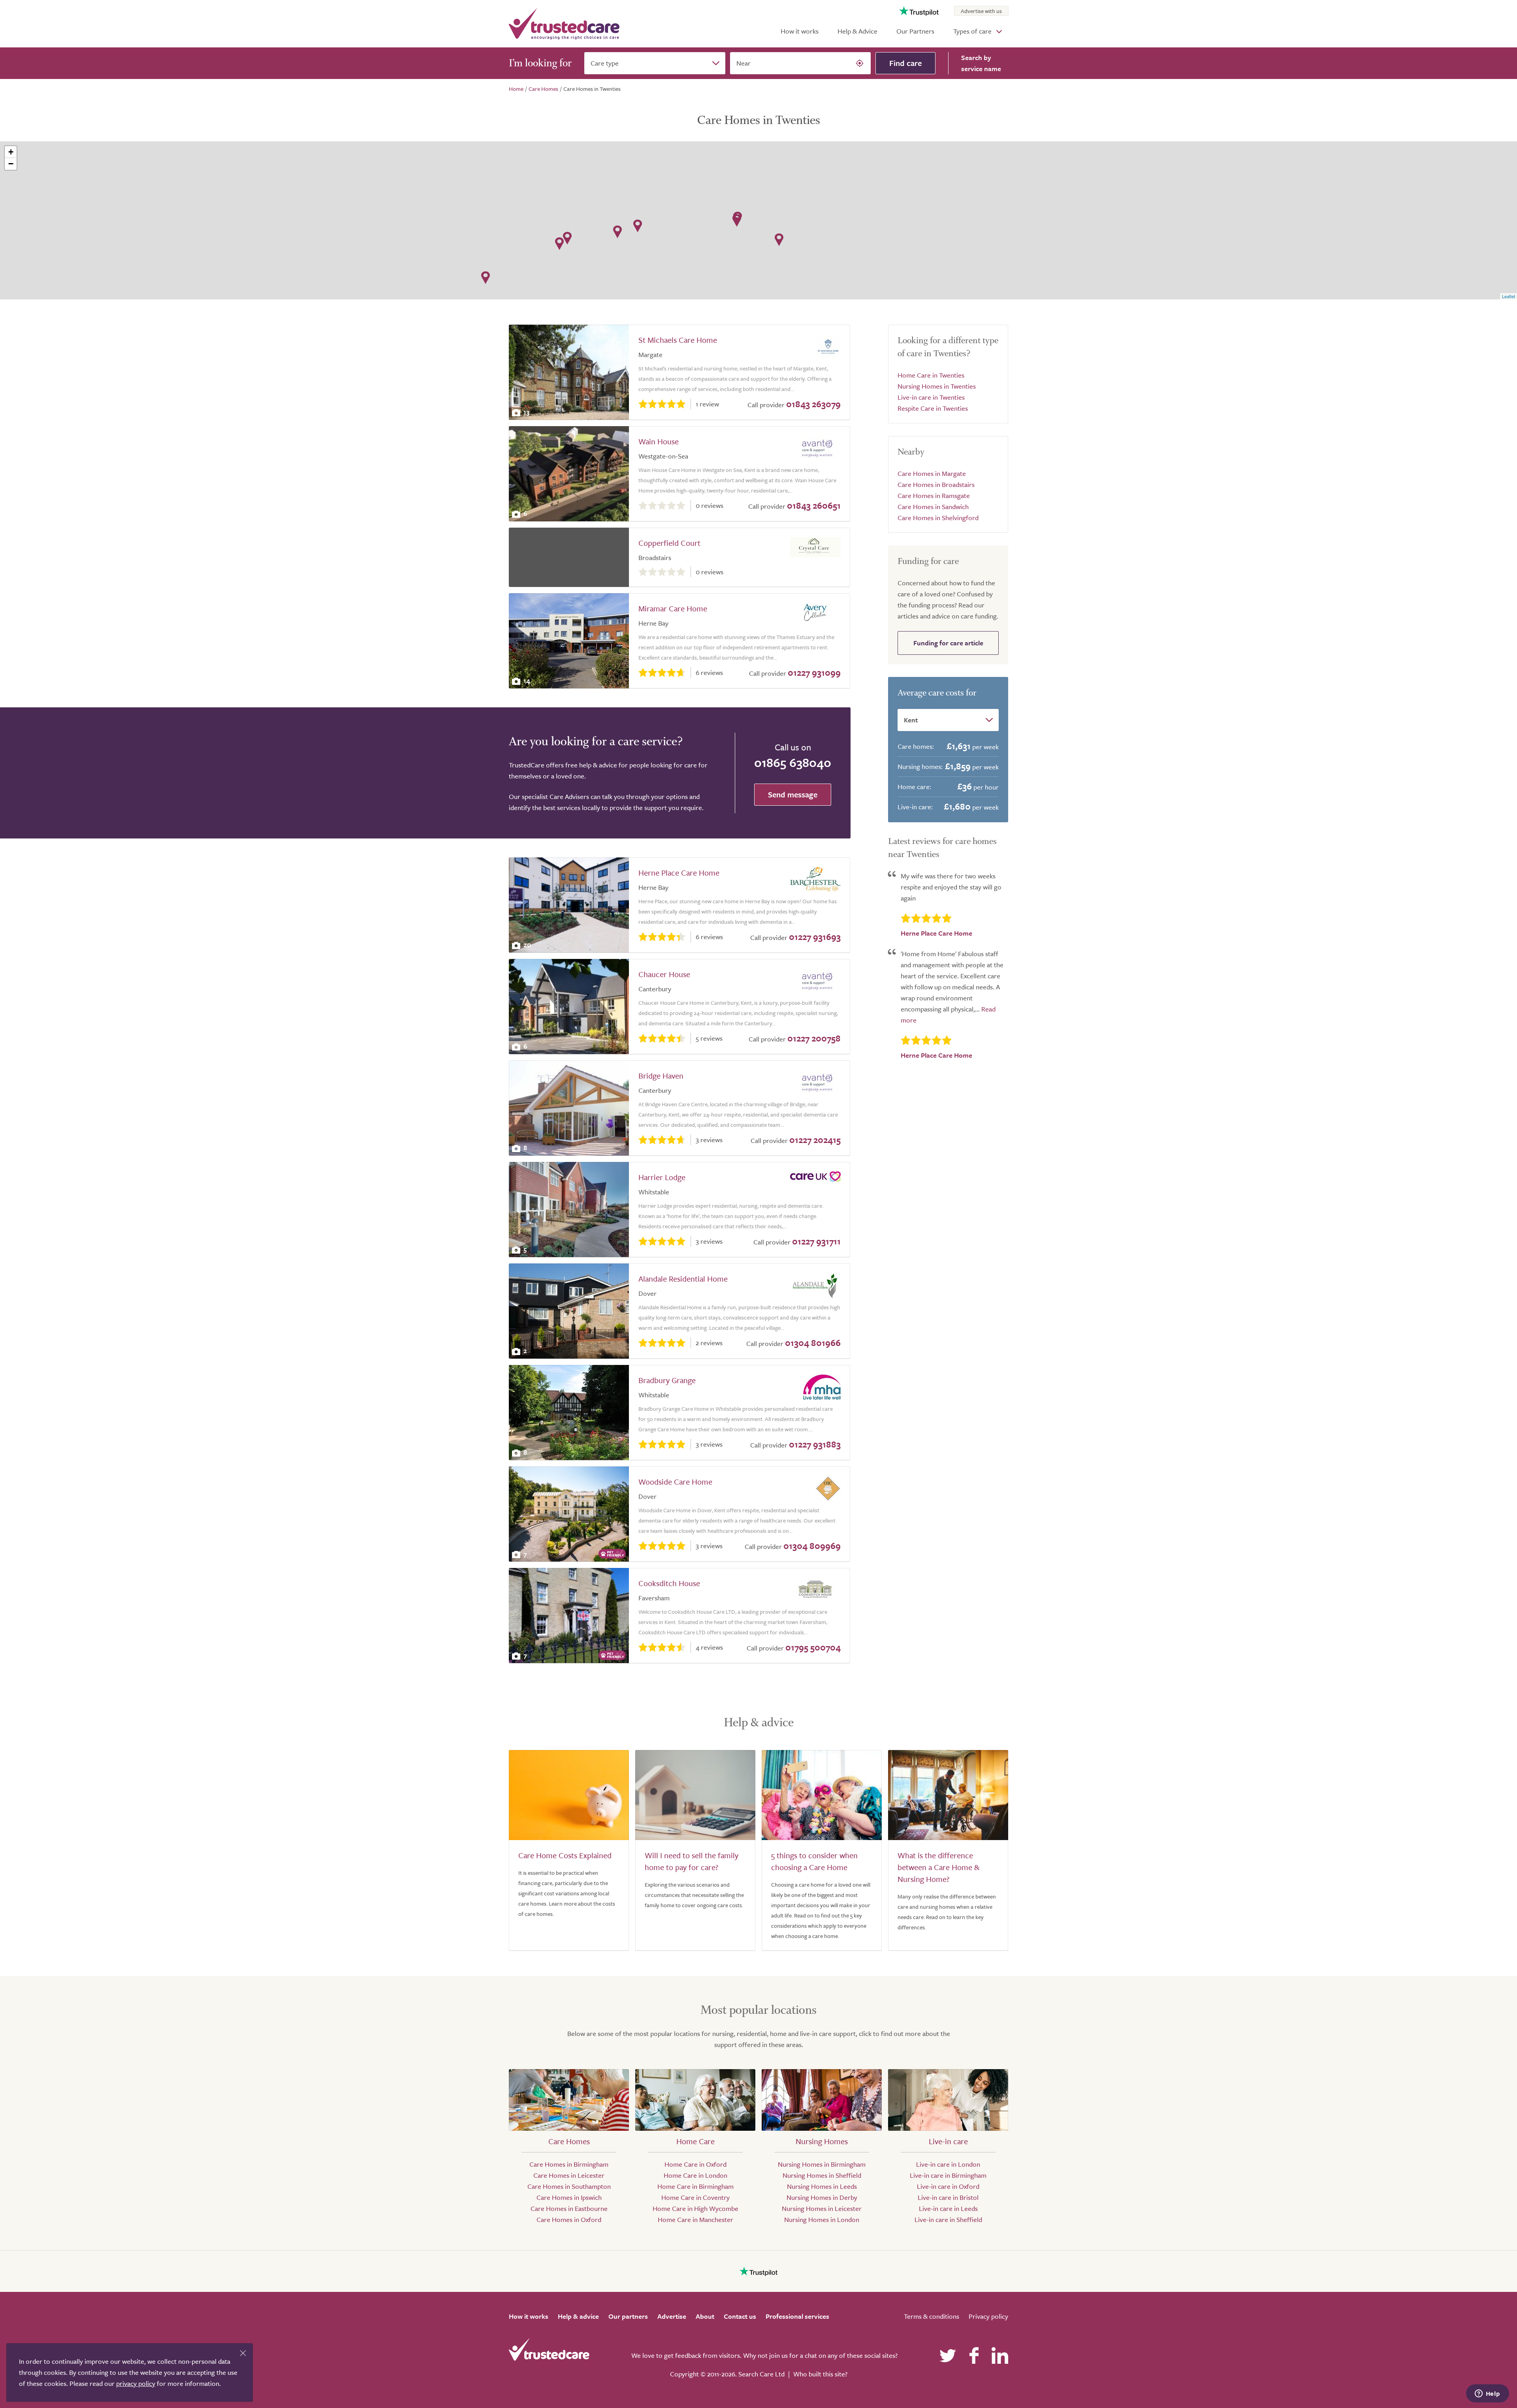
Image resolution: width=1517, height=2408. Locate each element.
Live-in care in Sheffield (948, 2219)
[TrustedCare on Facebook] (974, 2355)
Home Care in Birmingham (695, 2186)
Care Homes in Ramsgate (934, 495)
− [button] (11, 164)
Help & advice (578, 2316)
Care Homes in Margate (932, 473)
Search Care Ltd (761, 2374)
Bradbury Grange (667, 1380)
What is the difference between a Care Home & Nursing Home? (938, 1867)
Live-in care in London (948, 2164)
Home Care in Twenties (931, 375)
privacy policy (136, 2383)
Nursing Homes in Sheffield (822, 2175)
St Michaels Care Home (678, 340)
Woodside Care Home (675, 1482)
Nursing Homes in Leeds (822, 2186)
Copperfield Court (669, 543)
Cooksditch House (669, 1583)
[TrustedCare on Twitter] (948, 2355)
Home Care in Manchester (695, 2219)
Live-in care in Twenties (931, 397)
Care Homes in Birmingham (569, 2164)
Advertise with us (981, 11)
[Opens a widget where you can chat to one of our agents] (1487, 2394)
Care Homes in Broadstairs (936, 484)
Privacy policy (988, 2316)
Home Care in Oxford (695, 2164)
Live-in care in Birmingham (948, 2175)
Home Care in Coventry (695, 2197)
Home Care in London (695, 2175)
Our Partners (915, 31)
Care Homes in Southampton (569, 2186)
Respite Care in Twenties (933, 408)
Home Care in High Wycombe (695, 2208)
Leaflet (1509, 296)
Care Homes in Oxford (569, 2219)
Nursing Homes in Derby (822, 2197)
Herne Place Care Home (679, 873)
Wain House (659, 441)
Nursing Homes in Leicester (822, 2208)
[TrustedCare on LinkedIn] (1000, 2355)
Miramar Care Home (673, 608)
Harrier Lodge (662, 1177)
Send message (793, 794)
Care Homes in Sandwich (933, 507)
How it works (800, 31)
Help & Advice (857, 31)
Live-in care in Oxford (948, 2186)
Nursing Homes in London (822, 2219)
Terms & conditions (932, 2316)
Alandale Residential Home (683, 1279)
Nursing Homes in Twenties (937, 386)
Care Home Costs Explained (565, 1855)
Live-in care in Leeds (948, 2208)
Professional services (797, 2316)
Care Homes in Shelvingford (938, 518)
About (705, 2316)
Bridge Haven (661, 1076)
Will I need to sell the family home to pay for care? (692, 1861)
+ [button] (11, 152)
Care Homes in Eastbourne (569, 2208)
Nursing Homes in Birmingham (822, 2164)
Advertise (672, 2316)
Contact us (740, 2316)
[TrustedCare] (564, 24)
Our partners (628, 2316)
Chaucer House (664, 974)
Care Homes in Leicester (569, 2175)
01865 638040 (793, 762)
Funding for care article (948, 643)
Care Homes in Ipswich (569, 2197)
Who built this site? (820, 2374)
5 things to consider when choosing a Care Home (814, 1861)
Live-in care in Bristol (948, 2197)
